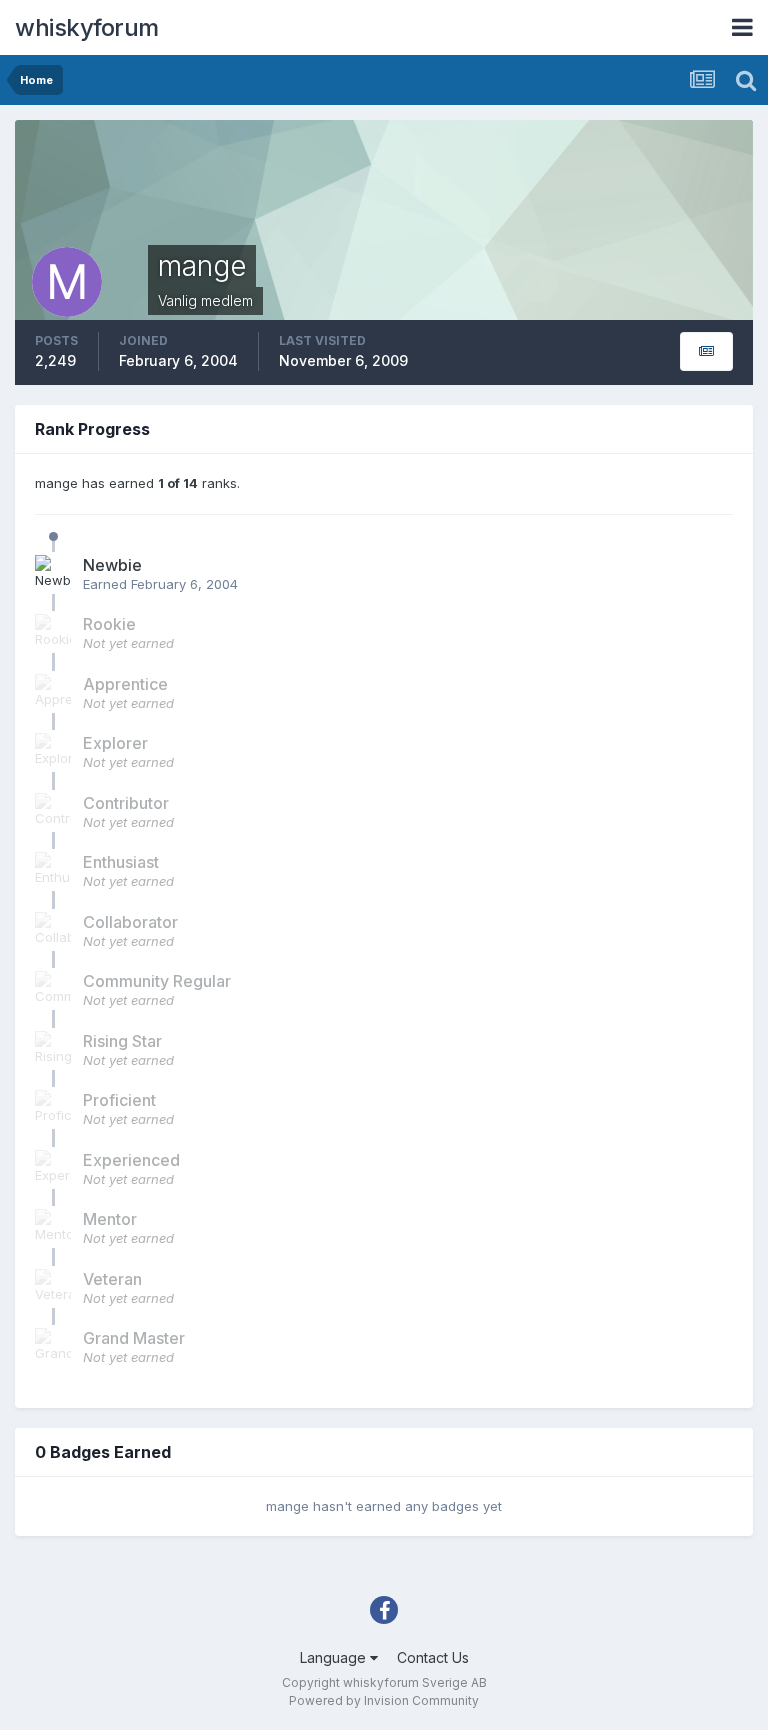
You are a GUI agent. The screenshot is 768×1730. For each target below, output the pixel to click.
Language (335, 1657)
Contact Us (433, 1657)
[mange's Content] (706, 351)
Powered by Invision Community (384, 1700)
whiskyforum (87, 27)
